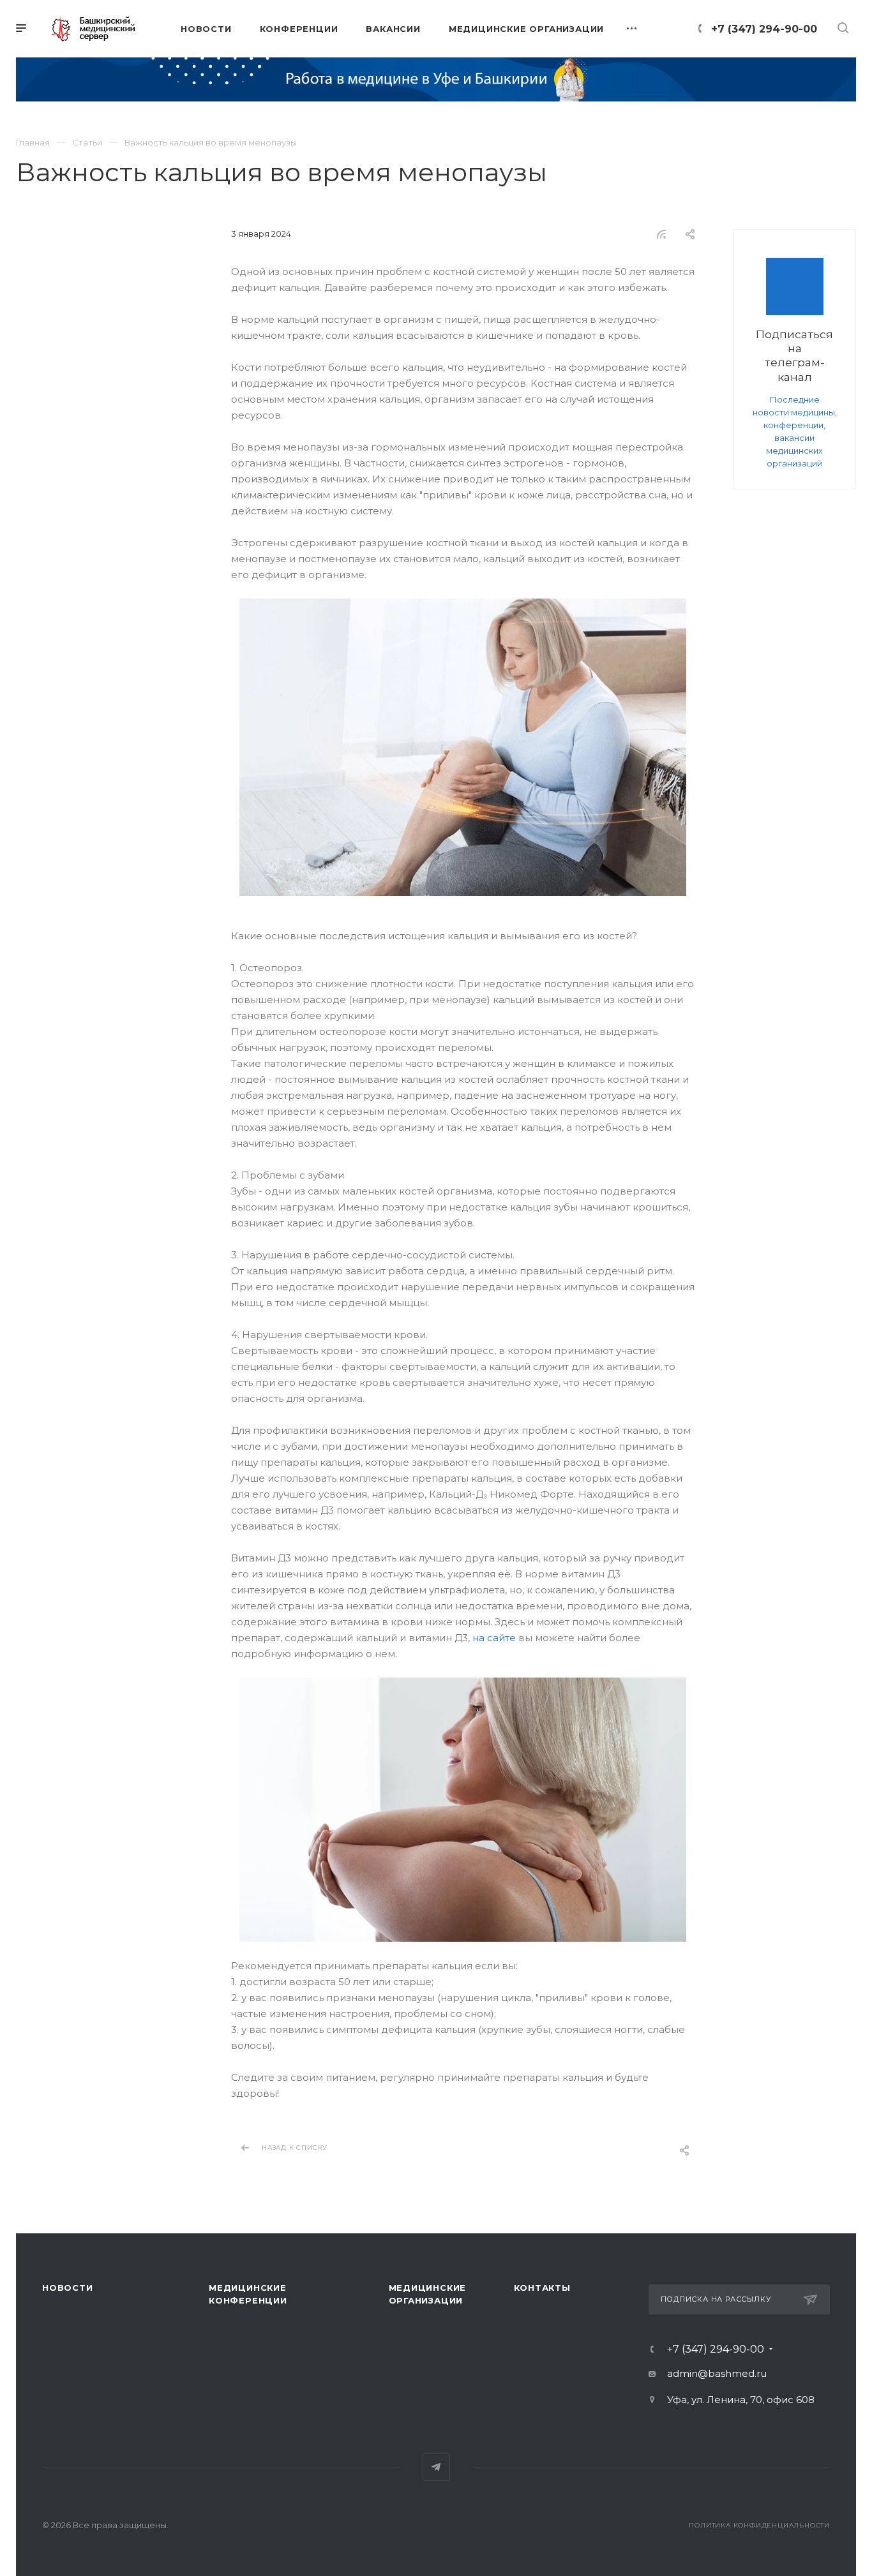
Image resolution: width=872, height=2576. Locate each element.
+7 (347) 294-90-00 (764, 29)
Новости (68, 2288)
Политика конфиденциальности (759, 2525)
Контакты (542, 2288)
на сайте (494, 1638)
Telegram (436, 2467)
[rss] (662, 234)
